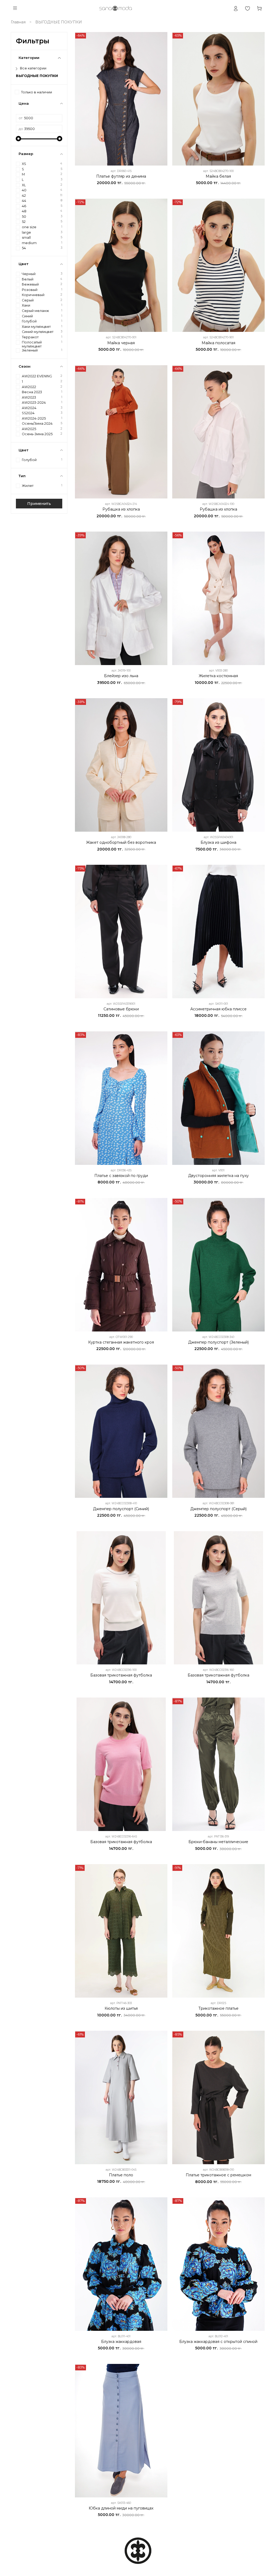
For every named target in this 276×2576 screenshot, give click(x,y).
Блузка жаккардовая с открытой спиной (218, 2342)
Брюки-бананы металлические (218, 1842)
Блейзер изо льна (121, 676)
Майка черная (121, 343)
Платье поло (121, 2175)
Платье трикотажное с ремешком (218, 2175)
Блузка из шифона (218, 842)
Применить (39, 504)
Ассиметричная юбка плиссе (218, 1009)
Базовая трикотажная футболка (121, 1675)
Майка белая (218, 176)
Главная (18, 22)
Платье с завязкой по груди (121, 1176)
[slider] (19, 139)
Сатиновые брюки (121, 1009)
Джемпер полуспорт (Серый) (218, 1509)
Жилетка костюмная (218, 676)
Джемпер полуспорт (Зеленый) (218, 1342)
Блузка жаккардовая (121, 2342)
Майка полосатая (218, 343)
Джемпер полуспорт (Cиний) (121, 1509)
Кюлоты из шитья (121, 2008)
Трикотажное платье (218, 2008)
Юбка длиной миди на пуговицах (121, 2508)
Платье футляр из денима (121, 176)
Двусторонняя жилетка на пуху (218, 1176)
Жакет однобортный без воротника (121, 842)
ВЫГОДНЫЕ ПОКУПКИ (37, 76)
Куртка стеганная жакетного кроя (121, 1342)
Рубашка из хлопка (121, 509)
